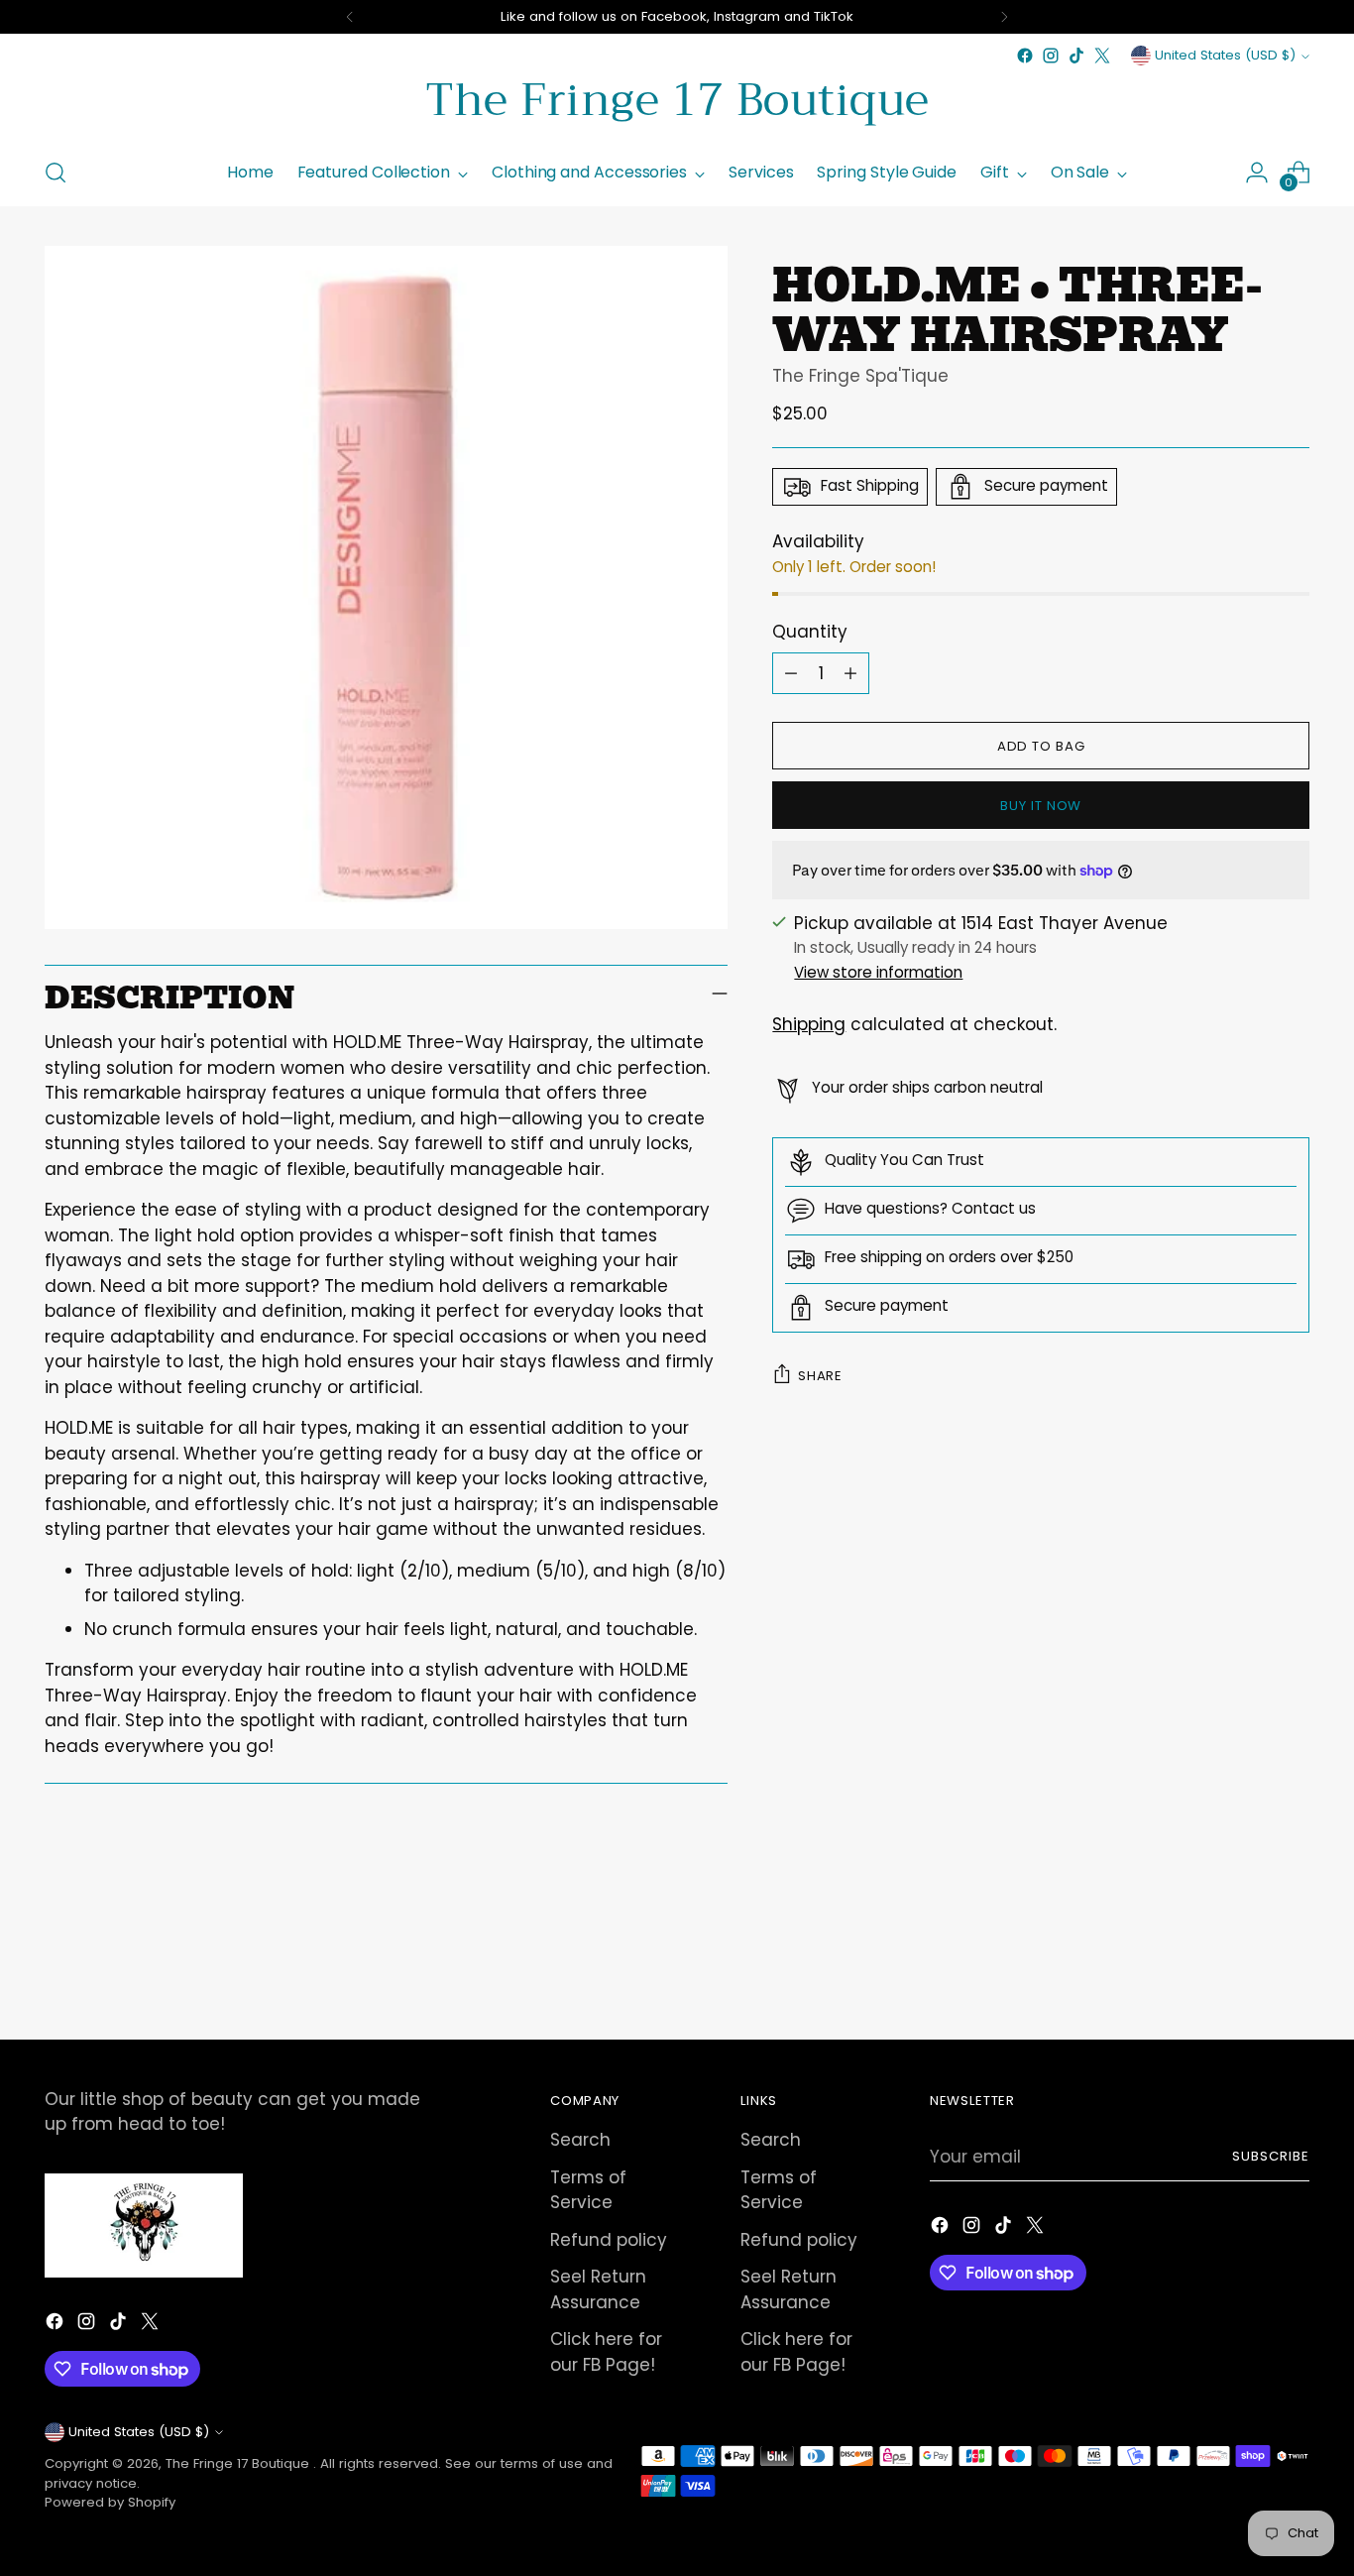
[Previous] (350, 17)
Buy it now (1041, 806)
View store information (878, 972)
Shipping (809, 1024)
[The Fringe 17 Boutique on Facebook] (1025, 56)
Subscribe (1271, 2156)
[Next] (1004, 17)
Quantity (810, 632)
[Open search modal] (56, 173)
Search (580, 2140)
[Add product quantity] (850, 673)
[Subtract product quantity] (791, 673)
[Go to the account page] (1257, 173)
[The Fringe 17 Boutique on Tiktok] (1076, 56)
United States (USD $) (1225, 55)
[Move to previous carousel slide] (1247, 1972)
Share (820, 1376)
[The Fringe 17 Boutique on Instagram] (1051, 56)
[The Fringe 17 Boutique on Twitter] (1102, 56)
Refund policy (609, 2240)
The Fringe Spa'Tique (860, 376)
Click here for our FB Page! (606, 2352)
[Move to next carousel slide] (1293, 1971)
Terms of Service (588, 2190)
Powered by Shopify (110, 2502)
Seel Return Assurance (598, 2289)
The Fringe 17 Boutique (239, 2463)
